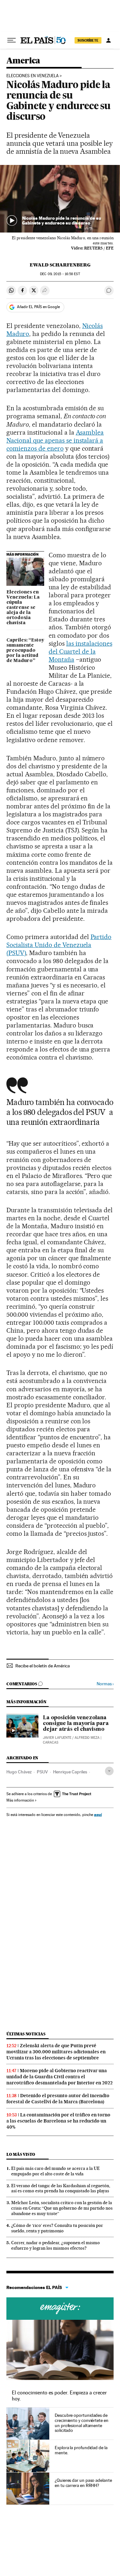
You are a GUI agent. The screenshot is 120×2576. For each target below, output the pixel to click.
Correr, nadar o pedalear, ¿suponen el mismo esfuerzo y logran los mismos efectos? (56, 2245)
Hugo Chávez (19, 1772)
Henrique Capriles (70, 1772)
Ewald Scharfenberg (60, 265)
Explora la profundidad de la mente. (81, 2450)
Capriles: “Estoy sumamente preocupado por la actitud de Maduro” (25, 650)
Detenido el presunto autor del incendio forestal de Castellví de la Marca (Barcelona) (58, 2099)
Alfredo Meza (87, 1738)
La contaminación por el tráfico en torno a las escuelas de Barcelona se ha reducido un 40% (58, 2121)
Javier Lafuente (57, 1738)
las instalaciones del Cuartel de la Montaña (80, 651)
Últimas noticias (26, 2034)
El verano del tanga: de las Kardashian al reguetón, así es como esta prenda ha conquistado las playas (61, 2188)
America (23, 61)
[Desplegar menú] (12, 40)
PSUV (42, 1772)
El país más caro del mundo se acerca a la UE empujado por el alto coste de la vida (56, 2171)
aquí (98, 1815)
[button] (60, 199)
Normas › (105, 1684)
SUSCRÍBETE (88, 40)
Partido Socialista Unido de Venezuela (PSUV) (59, 945)
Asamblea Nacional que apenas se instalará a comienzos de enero (55, 440)
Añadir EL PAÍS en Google (38, 307)
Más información (20, 1800)
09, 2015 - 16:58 (60, 274)
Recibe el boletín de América (43, 1666)
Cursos (60, 2309)
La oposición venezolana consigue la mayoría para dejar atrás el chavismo (76, 1724)
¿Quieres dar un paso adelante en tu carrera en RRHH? (83, 2483)
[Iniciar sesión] (108, 40)
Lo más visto (21, 2154)
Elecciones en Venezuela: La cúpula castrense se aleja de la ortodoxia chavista (23, 608)
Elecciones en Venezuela (32, 76)
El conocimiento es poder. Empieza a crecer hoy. (59, 2396)
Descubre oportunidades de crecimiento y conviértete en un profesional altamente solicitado (82, 2423)
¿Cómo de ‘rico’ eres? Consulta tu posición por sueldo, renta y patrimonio (57, 2228)
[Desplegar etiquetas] (109, 1771)
